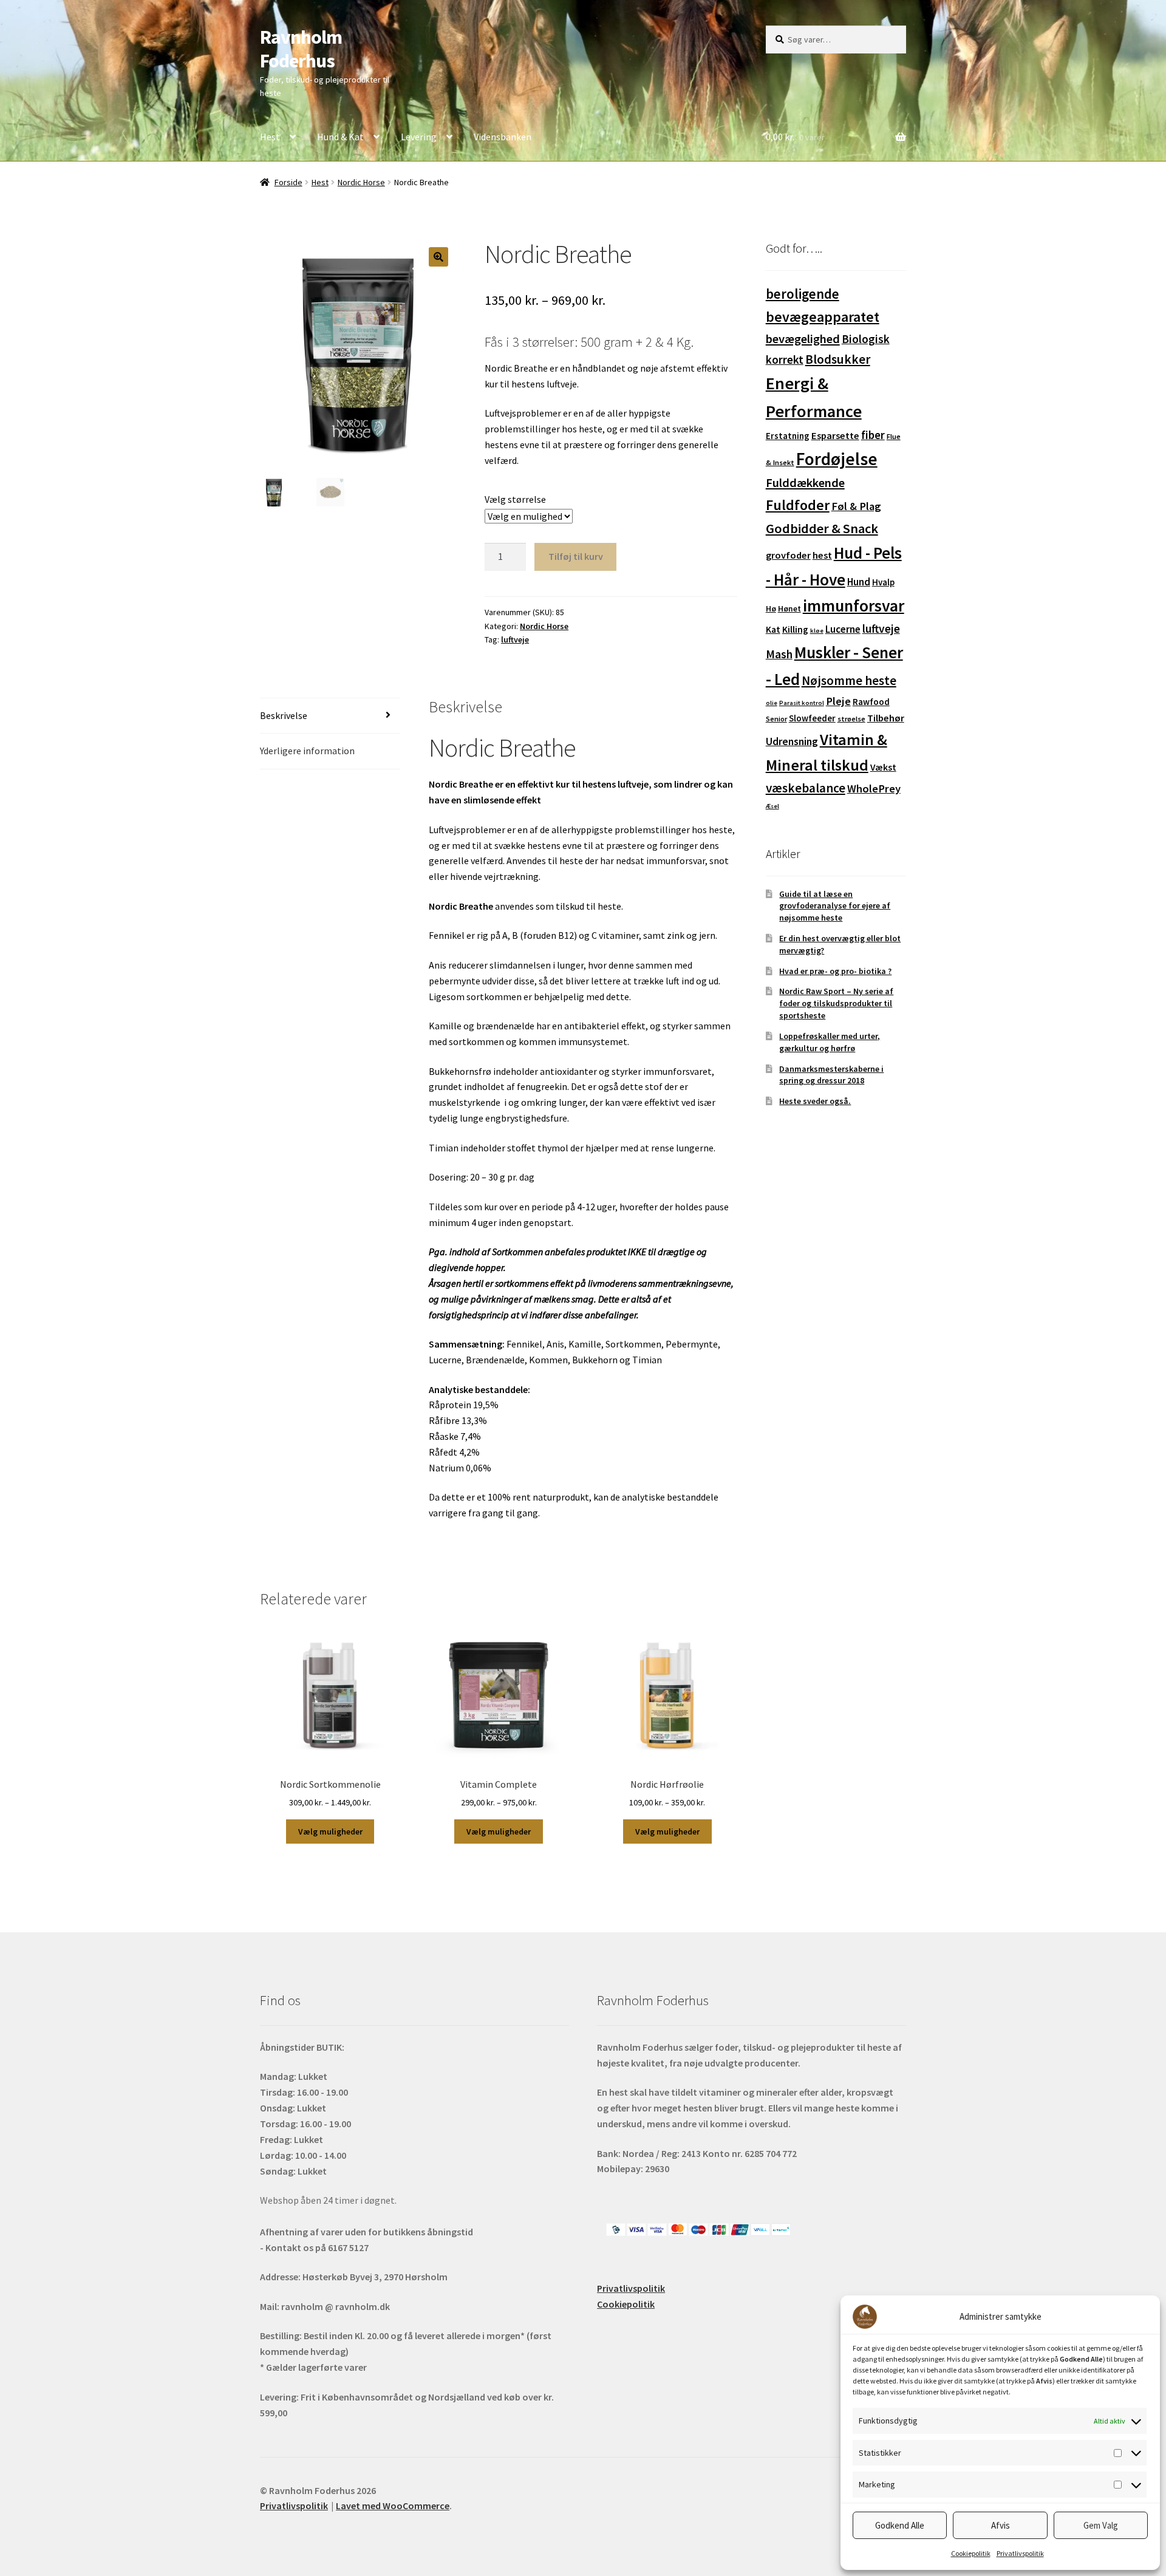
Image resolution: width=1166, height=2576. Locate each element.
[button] (438, 257)
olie (772, 703)
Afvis (1001, 2525)
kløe (817, 631)
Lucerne (843, 629)
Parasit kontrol (802, 703)
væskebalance (806, 788)
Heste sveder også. (815, 1101)
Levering (419, 137)
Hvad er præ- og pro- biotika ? (835, 971)
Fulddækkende (805, 483)
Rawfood (871, 702)
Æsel (772, 806)
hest (822, 555)
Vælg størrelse (515, 499)
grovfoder (788, 555)
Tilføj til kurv (576, 556)
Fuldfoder (798, 505)
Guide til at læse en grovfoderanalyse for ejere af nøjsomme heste (835, 906)
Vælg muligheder (330, 1831)
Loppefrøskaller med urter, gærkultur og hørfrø (830, 1042)
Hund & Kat (340, 137)
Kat (773, 629)
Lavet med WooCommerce (393, 2506)
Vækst (883, 767)
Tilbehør (886, 718)
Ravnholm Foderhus (301, 49)
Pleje (838, 701)
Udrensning (792, 741)
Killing (795, 629)
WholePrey (874, 789)
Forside (288, 182)
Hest (270, 137)
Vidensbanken (503, 137)
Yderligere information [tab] (307, 751)
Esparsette (835, 436)
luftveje (515, 639)
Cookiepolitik (971, 2553)
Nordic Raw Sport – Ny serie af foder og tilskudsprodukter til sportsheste (836, 1003)
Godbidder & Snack (822, 528)
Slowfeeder (812, 718)
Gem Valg (1101, 2525)
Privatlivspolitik (1020, 2553)
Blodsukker (838, 359)
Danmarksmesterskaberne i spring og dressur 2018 (831, 1075)
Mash (779, 654)
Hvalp (883, 582)
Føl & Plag (856, 506)
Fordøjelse (837, 459)
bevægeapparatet (823, 317)
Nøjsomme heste (849, 680)
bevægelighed (803, 339)
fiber (873, 435)
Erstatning (788, 436)
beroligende (803, 294)
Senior (776, 719)
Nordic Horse (361, 182)
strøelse (851, 719)
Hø (771, 608)
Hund (859, 582)
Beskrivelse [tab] (284, 715)
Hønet (789, 608)
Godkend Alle (900, 2525)
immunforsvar (854, 606)
